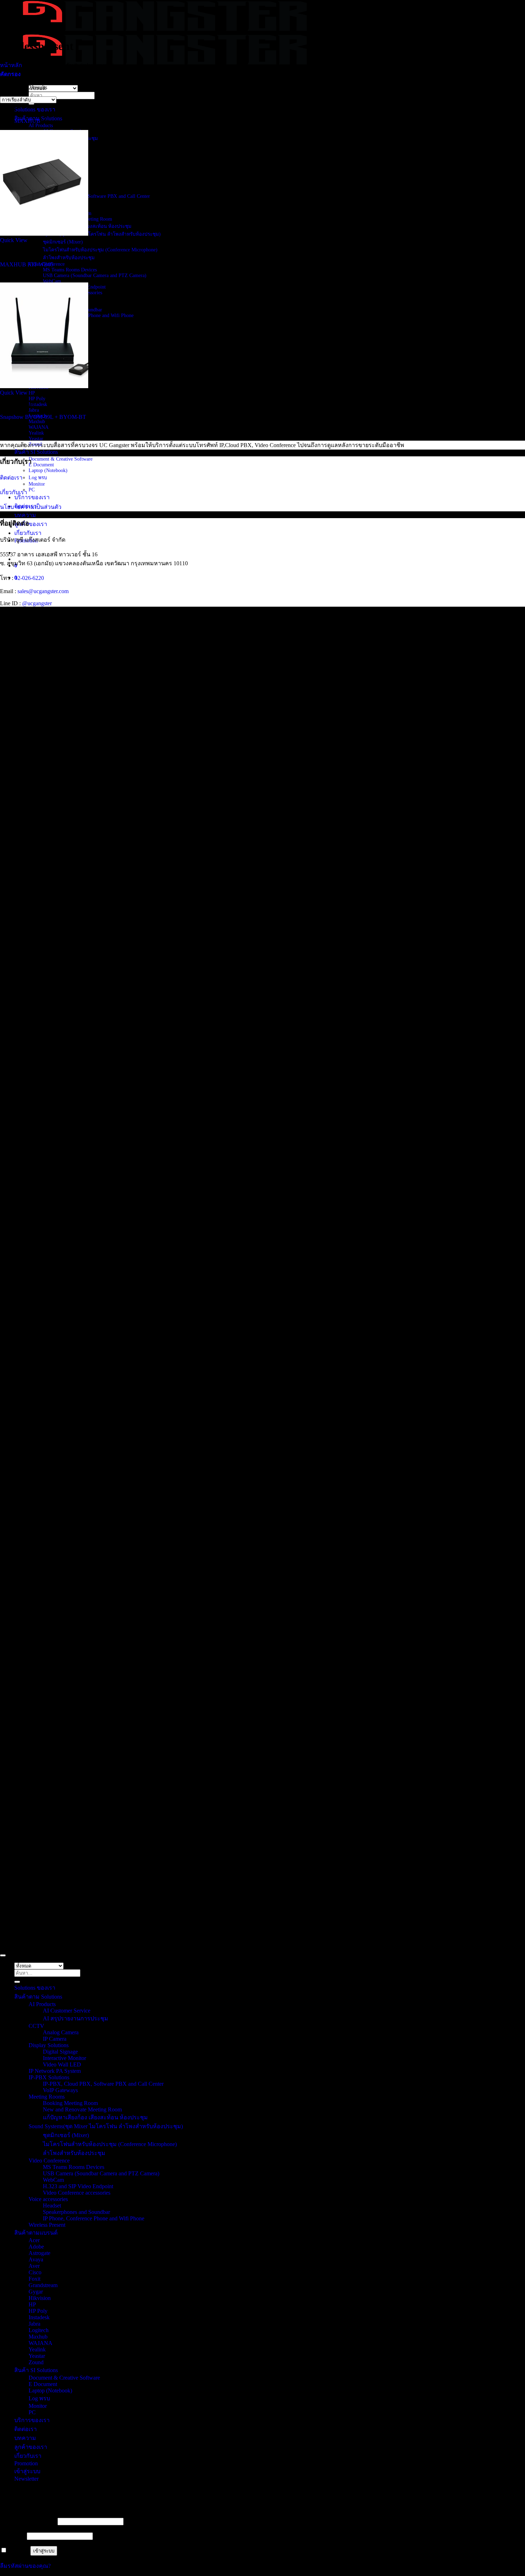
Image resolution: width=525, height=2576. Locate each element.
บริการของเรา (32, 497)
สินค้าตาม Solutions (38, 1997)
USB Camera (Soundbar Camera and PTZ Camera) (95, 275)
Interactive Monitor (64, 2058)
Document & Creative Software (61, 459)
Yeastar (36, 439)
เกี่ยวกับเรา (28, 533)
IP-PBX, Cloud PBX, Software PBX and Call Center (96, 196)
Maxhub (37, 422)
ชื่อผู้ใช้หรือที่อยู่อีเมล (28, 2521)
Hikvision (40, 2298)
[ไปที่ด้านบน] (3, 1955)
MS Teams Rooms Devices (70, 270)
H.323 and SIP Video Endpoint (78, 2186)
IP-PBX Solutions (49, 2077)
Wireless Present (47, 2225)
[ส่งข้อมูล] (31, 104)
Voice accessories (48, 2199)
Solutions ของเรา (35, 109)
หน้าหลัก (11, 65)
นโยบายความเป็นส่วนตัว (31, 507)
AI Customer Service (67, 2011)
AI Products (41, 126)
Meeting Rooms (47, 2097)
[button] (10, 74)
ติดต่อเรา (11, 478)
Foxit (34, 2279)
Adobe (36, 2247)
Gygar (36, 2292)
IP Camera (55, 2039)
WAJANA (39, 427)
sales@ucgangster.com (43, 591)
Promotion (26, 2463)
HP (32, 393)
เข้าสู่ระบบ (44, 2551)
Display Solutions (49, 2045)
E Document (41, 465)
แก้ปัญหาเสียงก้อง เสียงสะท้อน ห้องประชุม (95, 2117)
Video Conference (49, 2161)
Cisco (35, 2272)
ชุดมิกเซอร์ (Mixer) (63, 242)
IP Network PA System (55, 2071)
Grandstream (43, 2285)
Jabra (34, 410)
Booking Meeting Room (70, 2103)
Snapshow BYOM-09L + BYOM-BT (43, 417)
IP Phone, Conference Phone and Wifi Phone (88, 315)
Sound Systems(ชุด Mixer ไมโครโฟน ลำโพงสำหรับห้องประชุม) (95, 234)
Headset (52, 2206)
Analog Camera (61, 2032)
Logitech (39, 2330)
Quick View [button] (14, 240)
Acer (34, 2240)
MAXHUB (27, 121)
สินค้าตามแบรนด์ (36, 2233)
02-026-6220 (29, 578)
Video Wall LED (62, 2064)
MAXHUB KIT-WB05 (27, 264)
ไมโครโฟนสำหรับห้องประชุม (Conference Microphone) (100, 250)
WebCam (52, 281)
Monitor (37, 484)
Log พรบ (38, 478)
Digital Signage (60, 2052)
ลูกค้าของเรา (31, 524)
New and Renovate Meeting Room (82, 2109)
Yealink (36, 433)
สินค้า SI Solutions (36, 452)
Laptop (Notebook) (48, 470)
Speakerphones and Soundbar (76, 2212)
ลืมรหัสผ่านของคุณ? (25, 2566)
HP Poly (37, 399)
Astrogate (39, 2253)
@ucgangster (36, 603)
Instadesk (38, 404)
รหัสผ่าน (13, 2536)
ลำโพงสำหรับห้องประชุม (69, 258)
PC (32, 490)
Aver (34, 2266)
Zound (36, 2362)
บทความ (25, 515)
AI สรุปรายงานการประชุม (76, 2018)
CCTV (36, 2026)
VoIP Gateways (60, 2090)
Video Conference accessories (77, 2193)
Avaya (36, 2259)
